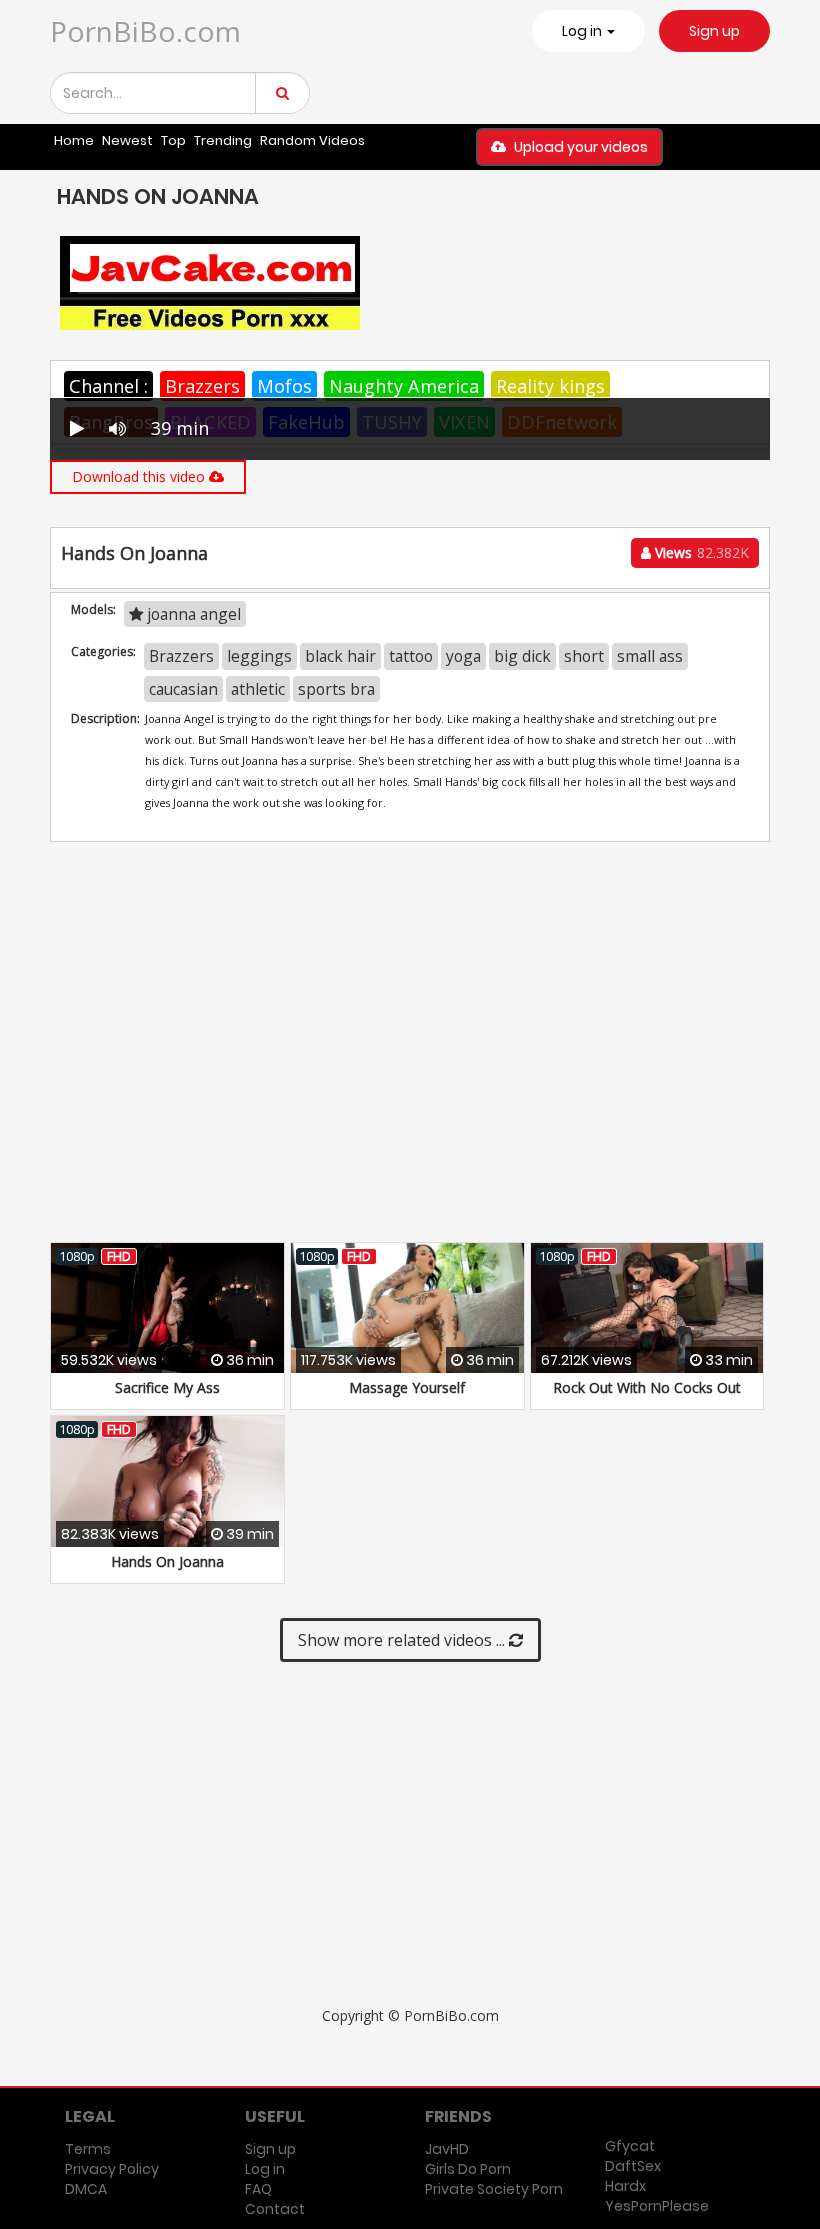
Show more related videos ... (403, 1640)
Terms (88, 2149)
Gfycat (630, 2146)
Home (74, 140)
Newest (127, 140)
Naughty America (404, 386)
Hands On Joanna (167, 1561)
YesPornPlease (657, 2206)
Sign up (714, 31)
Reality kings (550, 386)
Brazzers (202, 386)
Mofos (284, 386)
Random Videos (312, 140)
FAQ (258, 2189)
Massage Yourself (407, 1387)
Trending (223, 140)
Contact (275, 2209)
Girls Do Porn (468, 2169)
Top (173, 140)
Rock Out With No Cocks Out (647, 1387)
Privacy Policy (112, 2169)
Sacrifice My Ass (167, 1387)
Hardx (625, 2186)
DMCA (86, 2189)
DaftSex (633, 2166)
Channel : (108, 386)
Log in (265, 2169)
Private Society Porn (494, 2189)
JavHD (447, 2149)
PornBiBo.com (145, 31)
